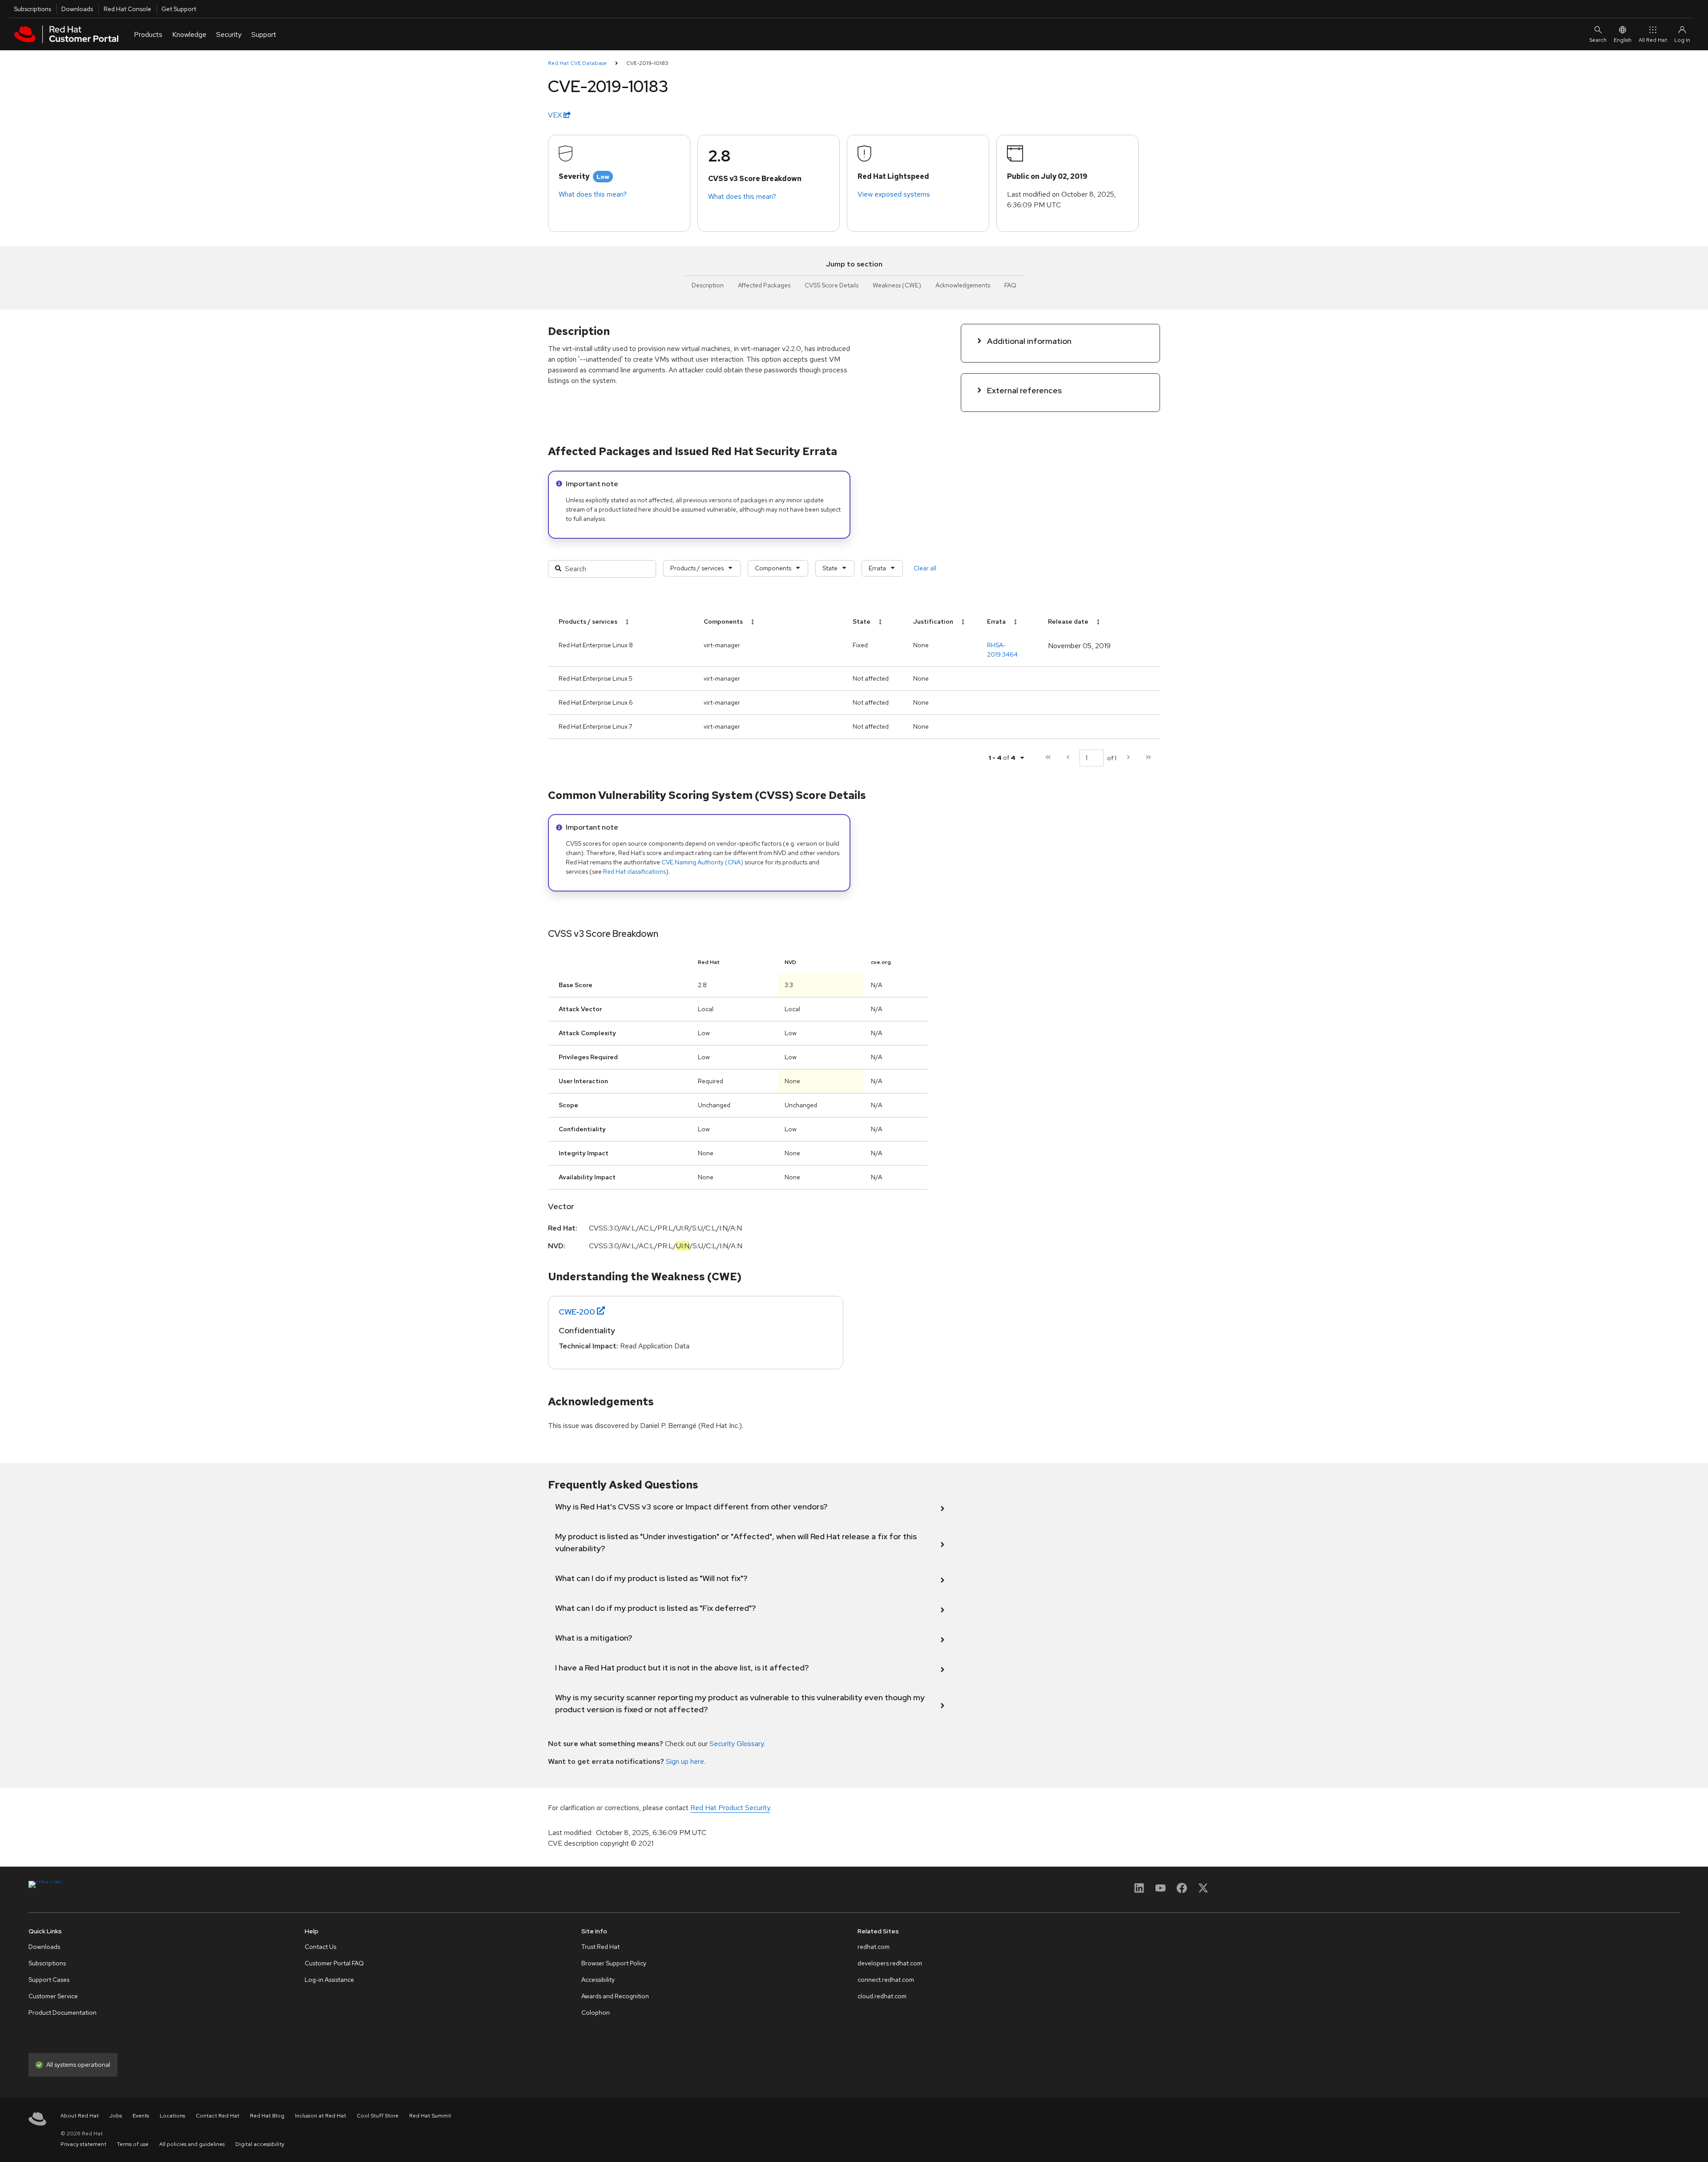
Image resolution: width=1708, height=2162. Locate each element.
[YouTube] (1160, 1891)
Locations (172, 2116)
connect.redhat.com (886, 1980)
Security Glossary (737, 1744)
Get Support (179, 9)
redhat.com (874, 1947)
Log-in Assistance (329, 1980)
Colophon (596, 2013)
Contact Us (320, 1947)
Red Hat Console (127, 9)
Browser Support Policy (614, 1963)
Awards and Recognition (615, 1996)
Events (141, 2116)
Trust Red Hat (600, 1947)
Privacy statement (83, 2144)
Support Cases (49, 1980)
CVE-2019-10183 (647, 63)
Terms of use (133, 2144)
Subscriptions (32, 9)
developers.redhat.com (890, 1963)
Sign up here (685, 1761)
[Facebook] (1182, 1891)
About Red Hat (80, 2116)
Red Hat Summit (430, 2116)
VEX (556, 115)
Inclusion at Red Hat (320, 2116)
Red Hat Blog (267, 2116)
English (1623, 40)
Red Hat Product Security (730, 1808)
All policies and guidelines (192, 2144)
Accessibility (598, 1980)
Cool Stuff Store (378, 2116)
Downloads (77, 9)
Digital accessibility (260, 2144)
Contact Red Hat (218, 2116)
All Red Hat (1653, 40)
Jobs (116, 2116)
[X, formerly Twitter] (1203, 1891)
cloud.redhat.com (882, 1996)
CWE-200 (577, 1312)
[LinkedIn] (1139, 1891)
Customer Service (53, 1996)
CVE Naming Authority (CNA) (702, 862)
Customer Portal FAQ (334, 1963)
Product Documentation (62, 2013)
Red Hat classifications (634, 871)
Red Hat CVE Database (577, 63)
